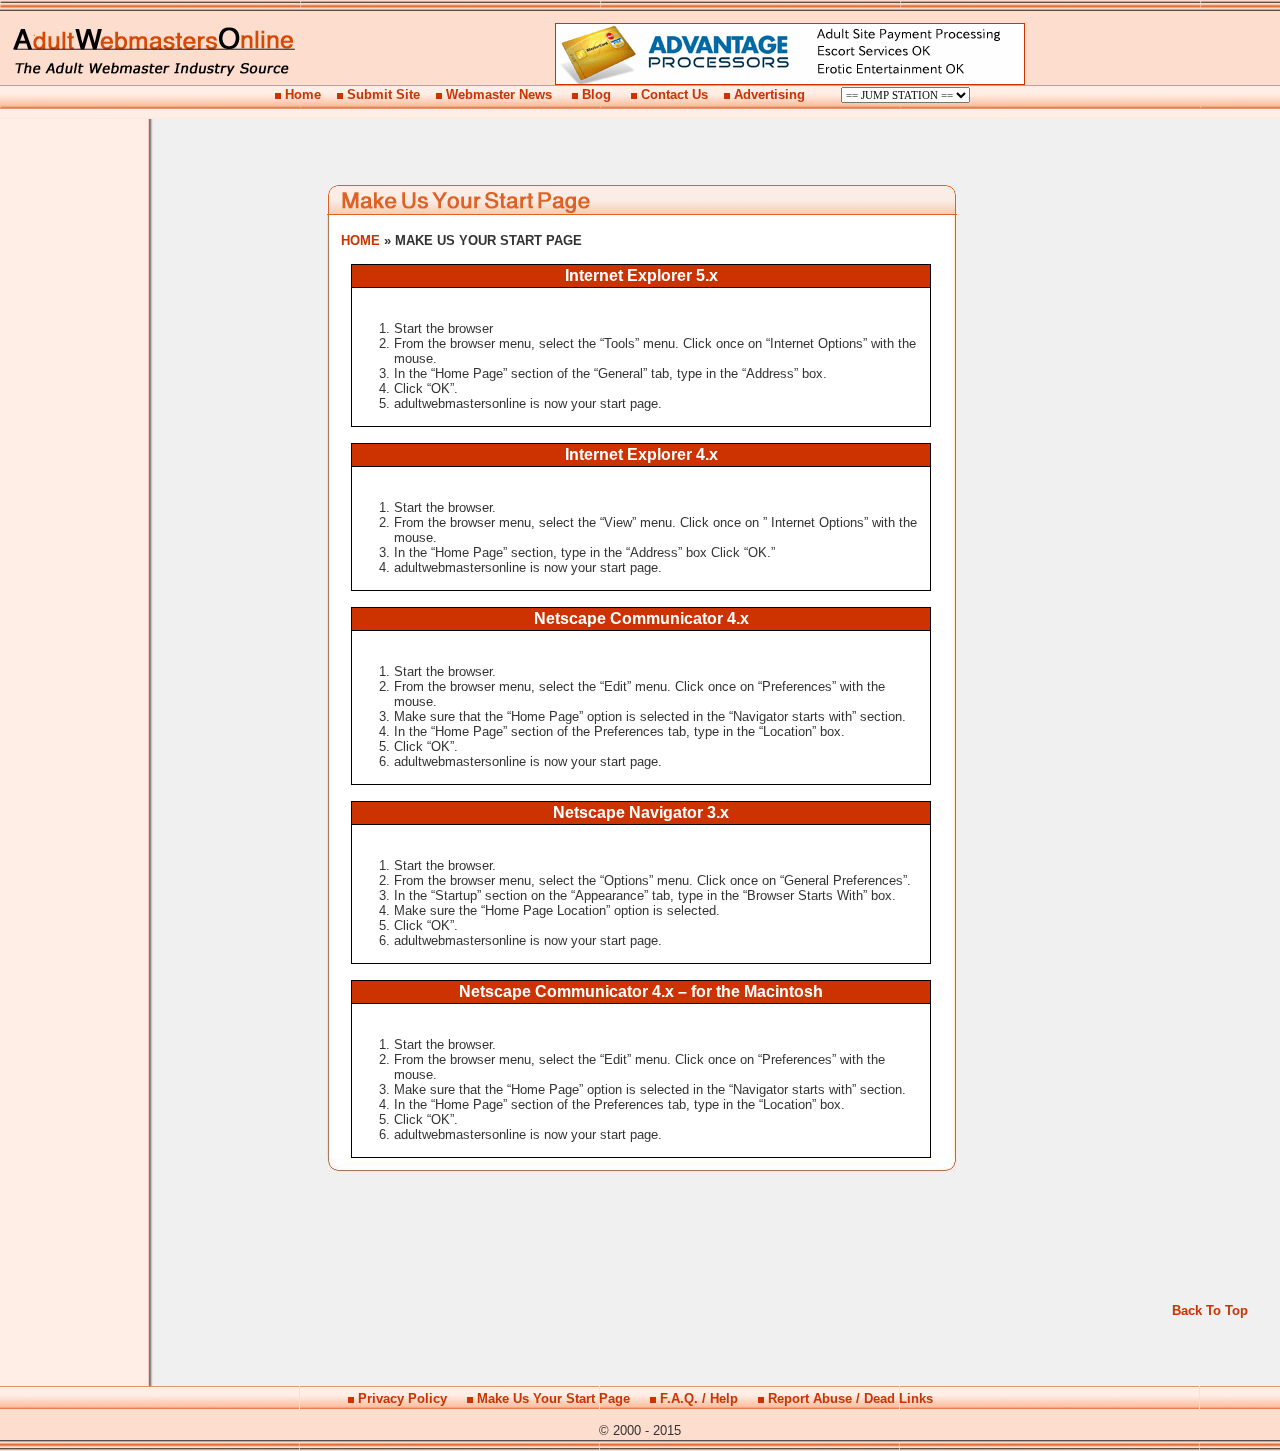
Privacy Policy (402, 1398)
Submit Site (383, 94)
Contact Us (674, 94)
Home (303, 94)
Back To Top (1210, 1310)
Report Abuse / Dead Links (850, 1398)
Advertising (769, 94)
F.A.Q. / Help (699, 1398)
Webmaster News (499, 94)
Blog (596, 94)
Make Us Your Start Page (553, 1398)
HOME (360, 240)
